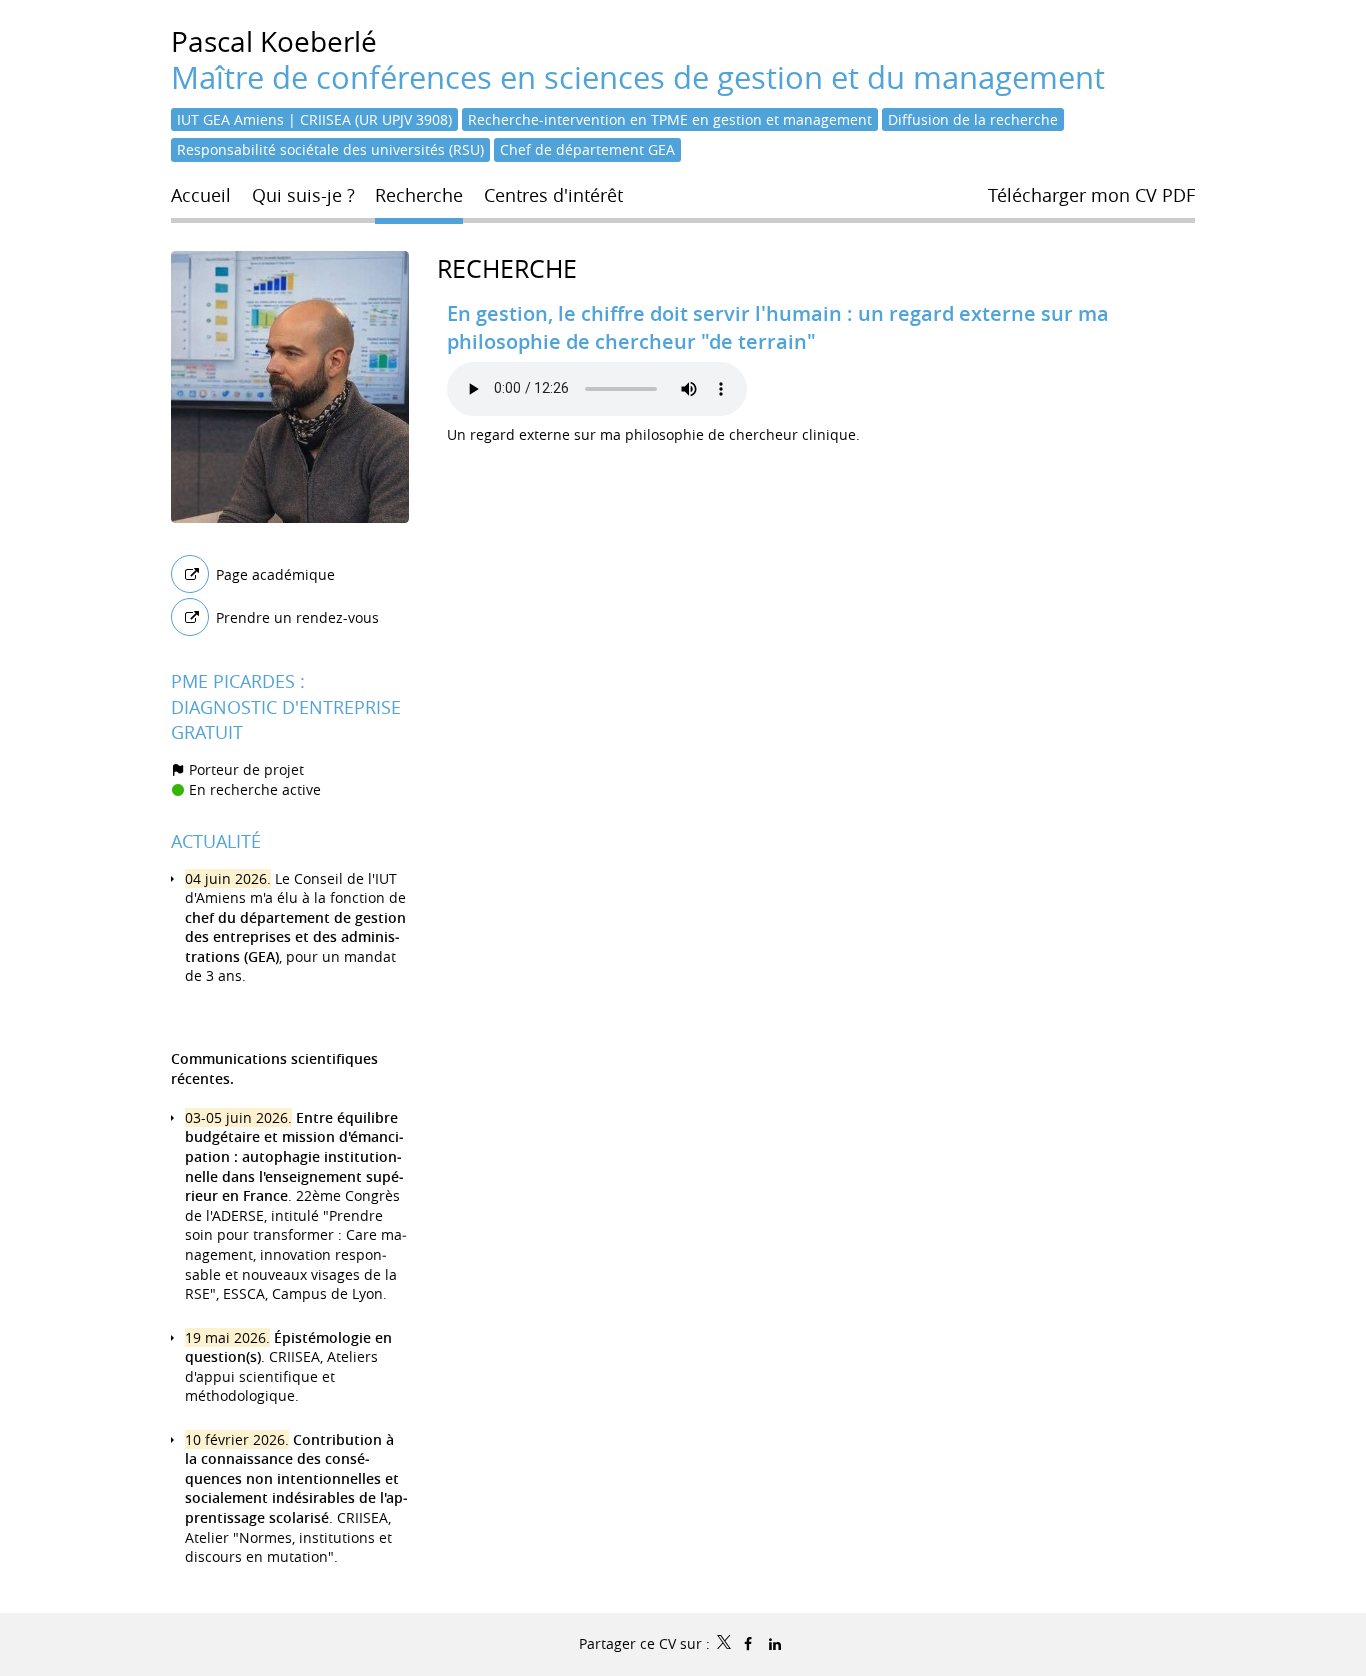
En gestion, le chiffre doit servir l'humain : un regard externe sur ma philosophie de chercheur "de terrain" (778, 327)
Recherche (507, 268)
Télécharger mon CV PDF (1091, 195)
